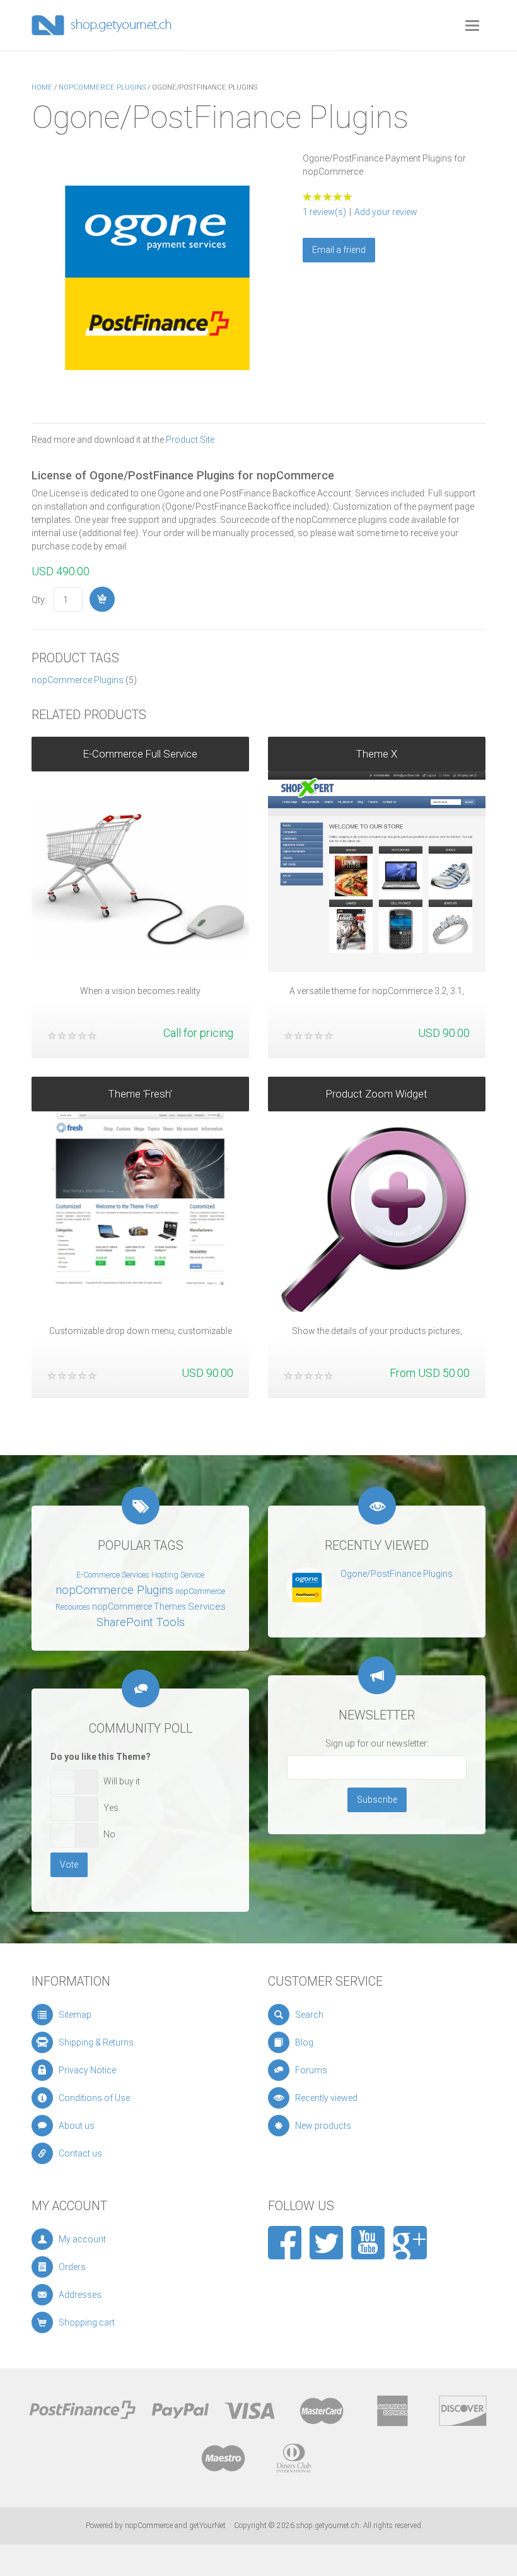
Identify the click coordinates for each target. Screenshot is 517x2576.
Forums (311, 2070)
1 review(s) (324, 212)
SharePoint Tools (141, 1622)
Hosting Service (178, 1575)
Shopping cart (87, 2322)
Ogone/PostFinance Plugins (397, 1574)
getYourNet (207, 2526)
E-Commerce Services (113, 1575)
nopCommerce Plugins (78, 680)
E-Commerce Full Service (140, 754)
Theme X (377, 754)
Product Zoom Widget (377, 1094)
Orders (72, 2267)
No (109, 1834)
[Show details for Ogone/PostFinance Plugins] (307, 1587)
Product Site (190, 440)
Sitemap (75, 2015)
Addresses (80, 2295)
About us (77, 2126)
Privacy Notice (87, 2070)
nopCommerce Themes (139, 1607)
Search (309, 2015)
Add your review (386, 212)
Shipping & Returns (96, 2042)
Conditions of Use (94, 2098)
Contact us (80, 2153)
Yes (111, 1808)
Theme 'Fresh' (140, 1094)
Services (207, 1607)
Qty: (39, 600)
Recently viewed (326, 2098)
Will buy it (122, 1781)
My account (82, 2239)
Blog (304, 2042)
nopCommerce (149, 2526)
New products (323, 2126)
